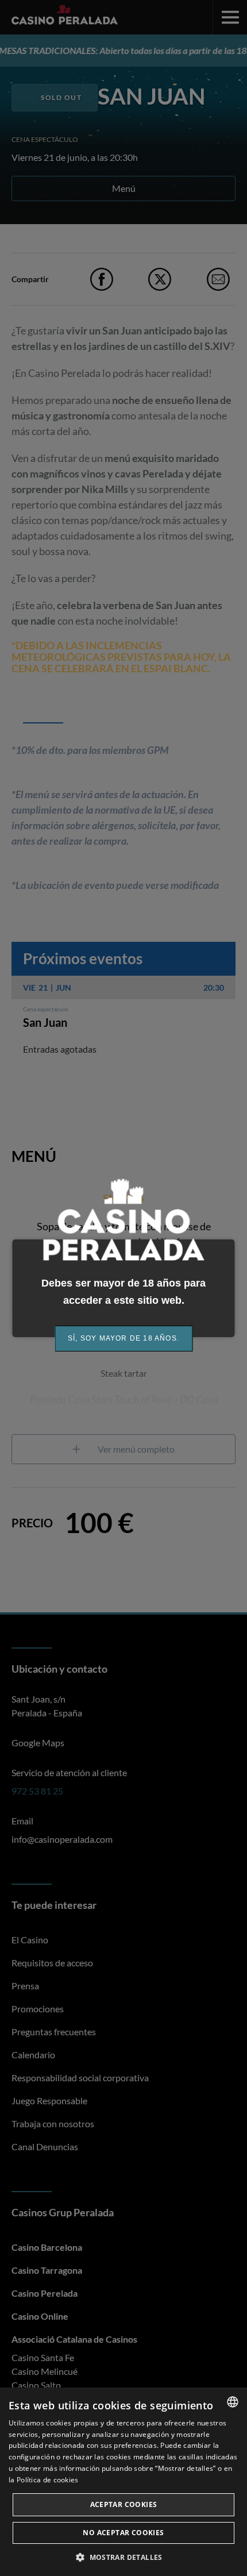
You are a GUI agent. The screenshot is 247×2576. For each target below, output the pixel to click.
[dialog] (123, 2482)
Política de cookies (48, 2480)
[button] (123, 2557)
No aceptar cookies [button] (123, 2533)
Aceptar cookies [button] (124, 2504)
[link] (123, 1339)
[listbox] (233, 2402)
